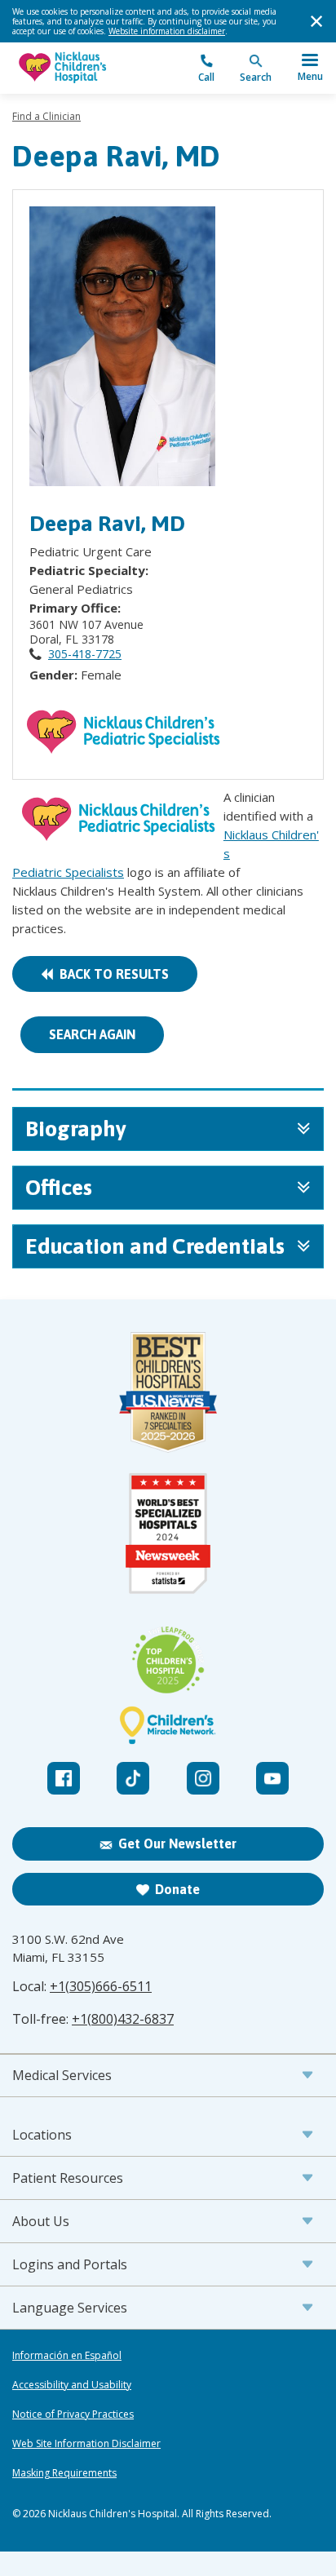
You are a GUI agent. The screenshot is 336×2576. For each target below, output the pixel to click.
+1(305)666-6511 (101, 1986)
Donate (177, 1889)
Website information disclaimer (167, 31)
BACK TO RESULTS (111, 974)
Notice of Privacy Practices (73, 2414)
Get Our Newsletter (177, 1843)
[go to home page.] (90, 68)
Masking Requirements (64, 2473)
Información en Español (67, 2356)
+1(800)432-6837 (123, 2019)
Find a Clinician (46, 116)
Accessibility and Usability (72, 2385)
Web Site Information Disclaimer (86, 2444)
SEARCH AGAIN (92, 1034)
